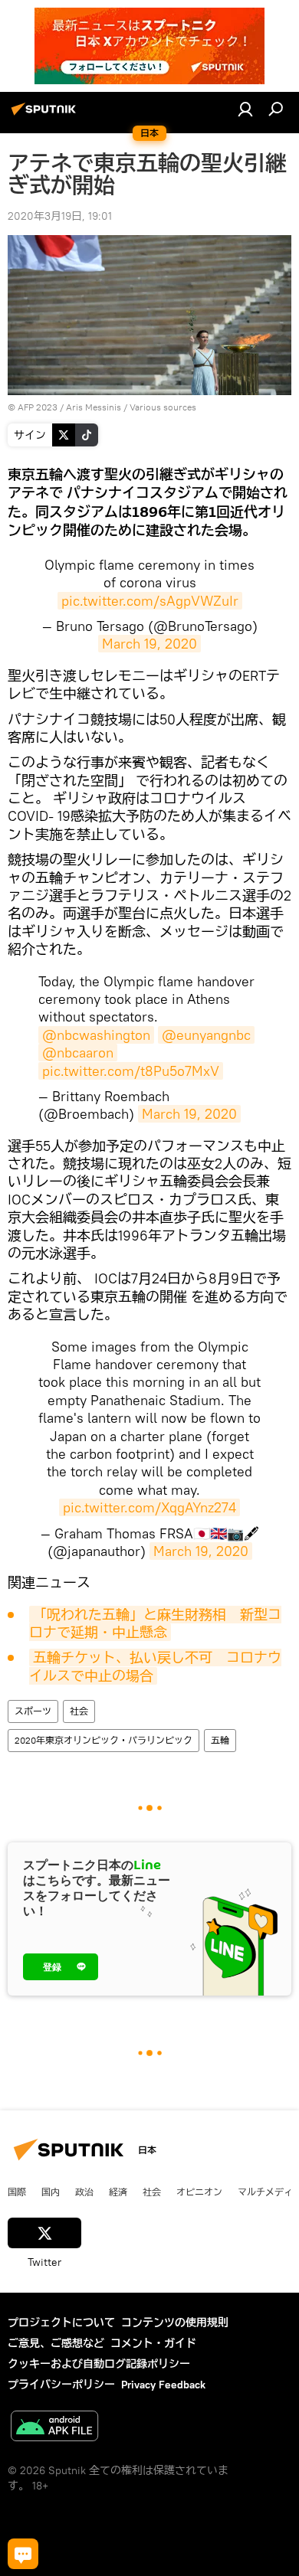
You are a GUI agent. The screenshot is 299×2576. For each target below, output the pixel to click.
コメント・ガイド (153, 2343)
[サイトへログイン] (245, 109)
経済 (118, 2192)
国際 (17, 2192)
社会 (79, 1711)
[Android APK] (54, 2428)
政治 (84, 2192)
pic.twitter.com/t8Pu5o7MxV (131, 1071)
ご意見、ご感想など (56, 2343)
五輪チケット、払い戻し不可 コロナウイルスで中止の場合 (155, 1666)
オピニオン (199, 2192)
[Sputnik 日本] (46, 115)
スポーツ (33, 1711)
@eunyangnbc (206, 1035)
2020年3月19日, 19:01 (60, 216)
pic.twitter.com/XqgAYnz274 (149, 1507)
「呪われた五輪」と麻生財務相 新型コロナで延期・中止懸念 (155, 1623)
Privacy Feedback (163, 2385)
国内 (51, 2192)
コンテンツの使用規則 (175, 2323)
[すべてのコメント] (23, 2554)
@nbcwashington (96, 1035)
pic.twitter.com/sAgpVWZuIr (150, 601)
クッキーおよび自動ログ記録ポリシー (99, 2364)
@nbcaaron (78, 1053)
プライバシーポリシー (61, 2385)
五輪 (220, 1740)
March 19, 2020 (149, 644)
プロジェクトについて (61, 2323)
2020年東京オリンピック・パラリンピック (103, 1740)
